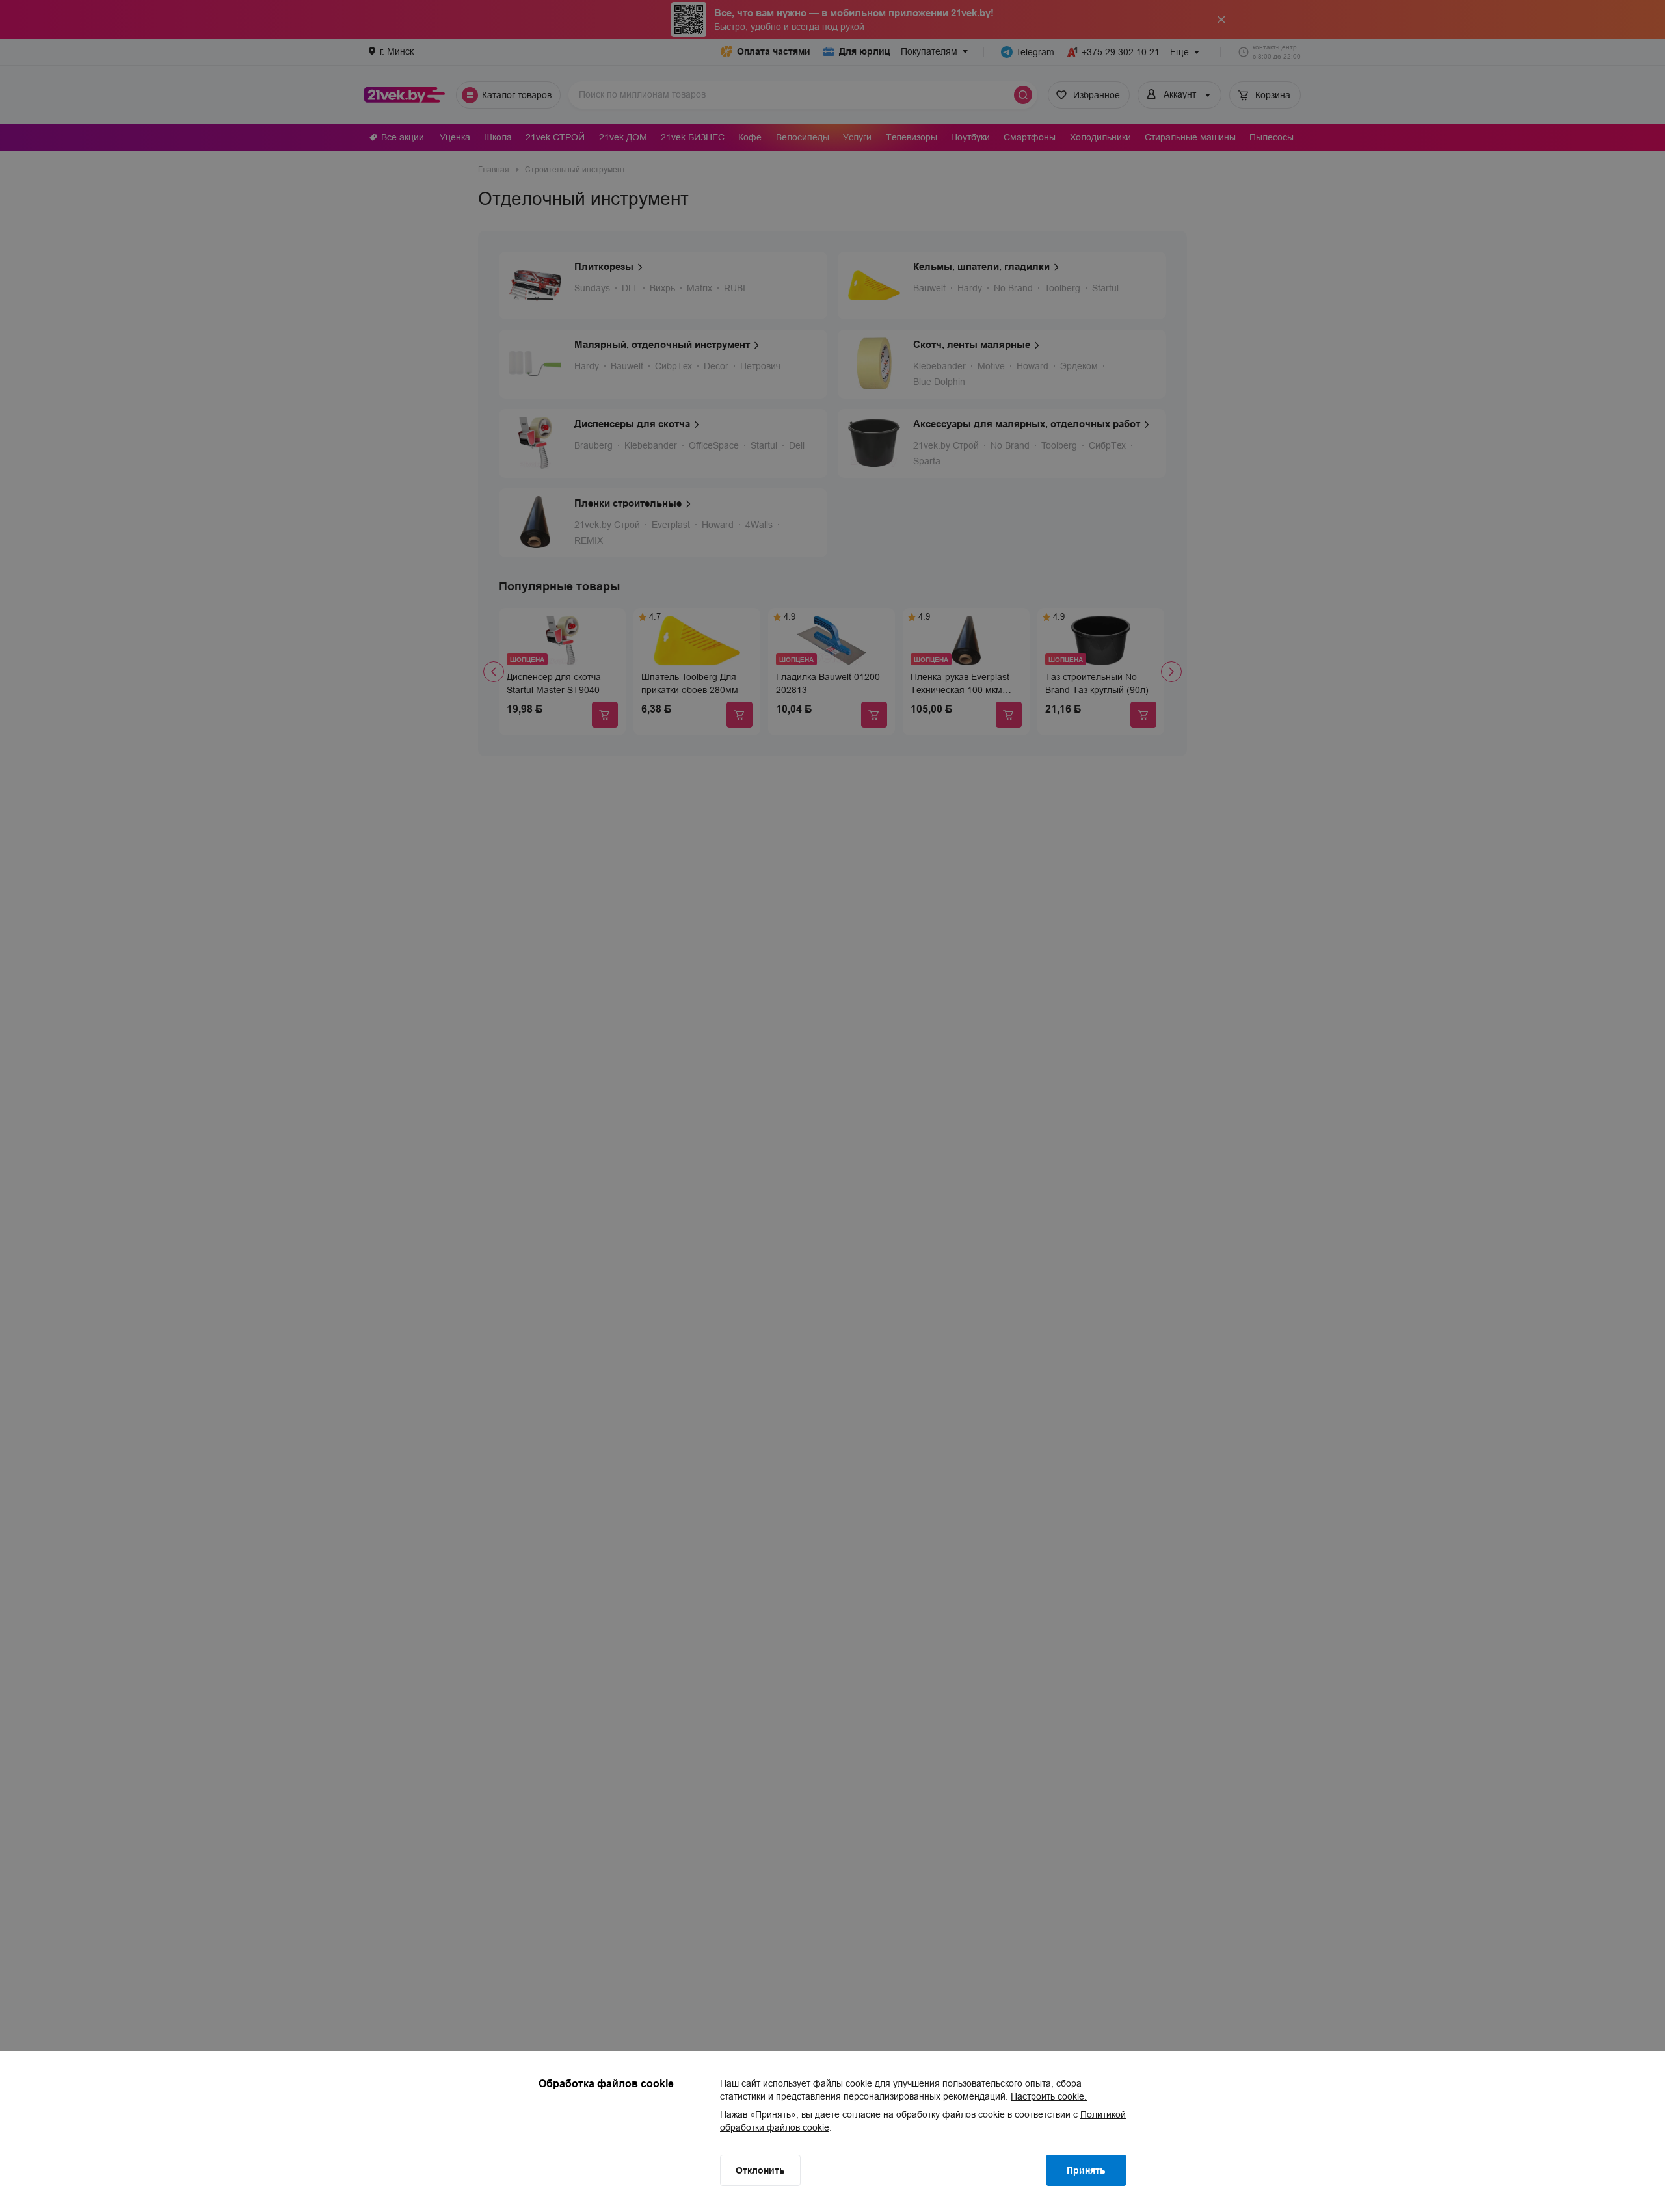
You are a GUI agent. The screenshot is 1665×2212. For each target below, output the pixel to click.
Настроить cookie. (1049, 2096)
